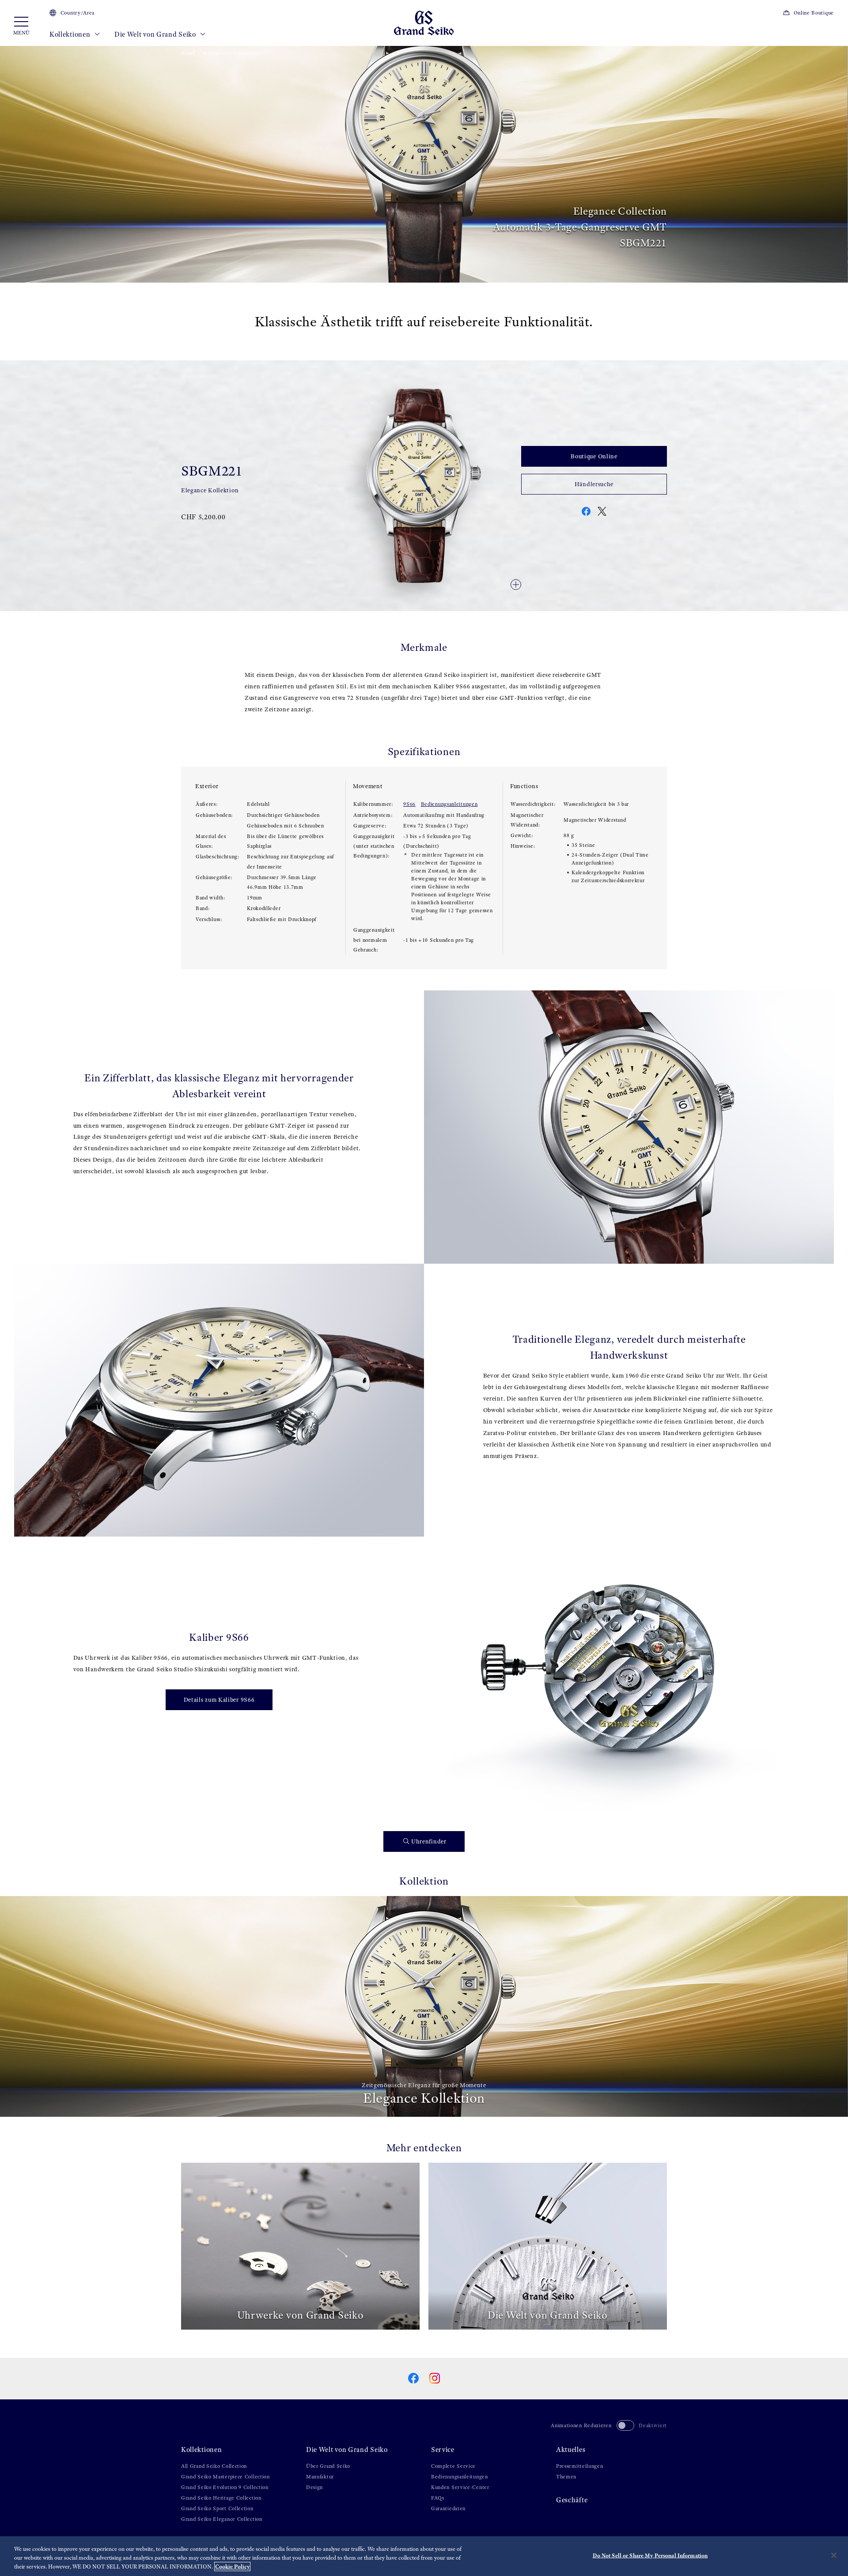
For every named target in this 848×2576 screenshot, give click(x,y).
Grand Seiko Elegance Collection (222, 2519)
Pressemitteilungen (580, 2466)
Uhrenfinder (429, 1841)
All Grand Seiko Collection (214, 2466)
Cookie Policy (232, 2567)
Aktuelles (571, 2449)
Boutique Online (594, 456)
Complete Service (453, 2466)
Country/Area (78, 13)
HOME (188, 53)
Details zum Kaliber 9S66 (219, 1700)
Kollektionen (71, 34)
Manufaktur (320, 2477)
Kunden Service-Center (460, 2487)
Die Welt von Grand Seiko (156, 34)
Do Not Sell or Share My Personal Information (650, 2555)
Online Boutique (814, 13)
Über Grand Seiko (328, 2466)
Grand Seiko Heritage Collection (221, 2498)
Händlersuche (594, 484)
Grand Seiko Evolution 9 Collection (225, 2487)
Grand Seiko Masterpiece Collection (225, 2477)
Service (443, 2449)
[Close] (834, 2555)
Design (314, 2487)
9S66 (409, 804)
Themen (566, 2477)
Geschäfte (572, 2500)
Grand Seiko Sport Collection (217, 2508)
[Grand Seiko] (424, 22)
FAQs (438, 2498)
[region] (424, 2556)
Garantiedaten (448, 2508)
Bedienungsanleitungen (449, 804)
